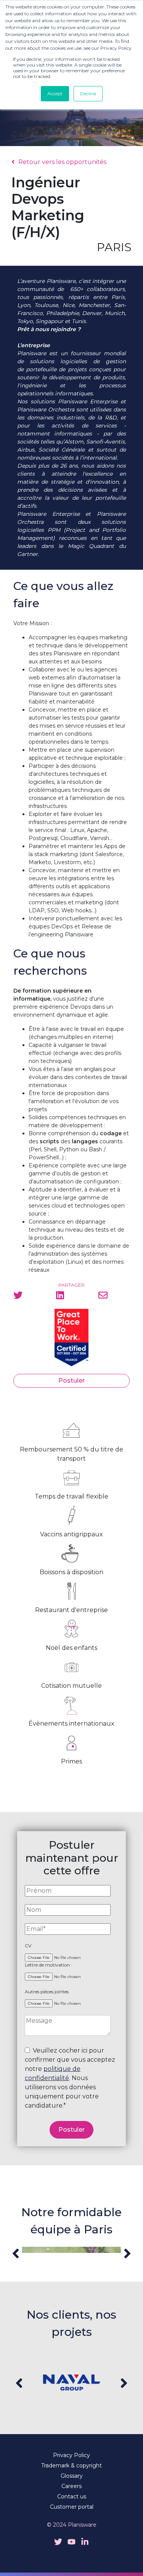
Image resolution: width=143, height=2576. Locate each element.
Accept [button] (55, 93)
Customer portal (72, 2507)
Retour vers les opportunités (62, 162)
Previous (16, 2253)
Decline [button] (88, 93)
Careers (71, 2486)
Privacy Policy (71, 2455)
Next (127, 2253)
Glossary (72, 2476)
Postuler (71, 1381)
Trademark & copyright (71, 2465)
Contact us (72, 2496)
